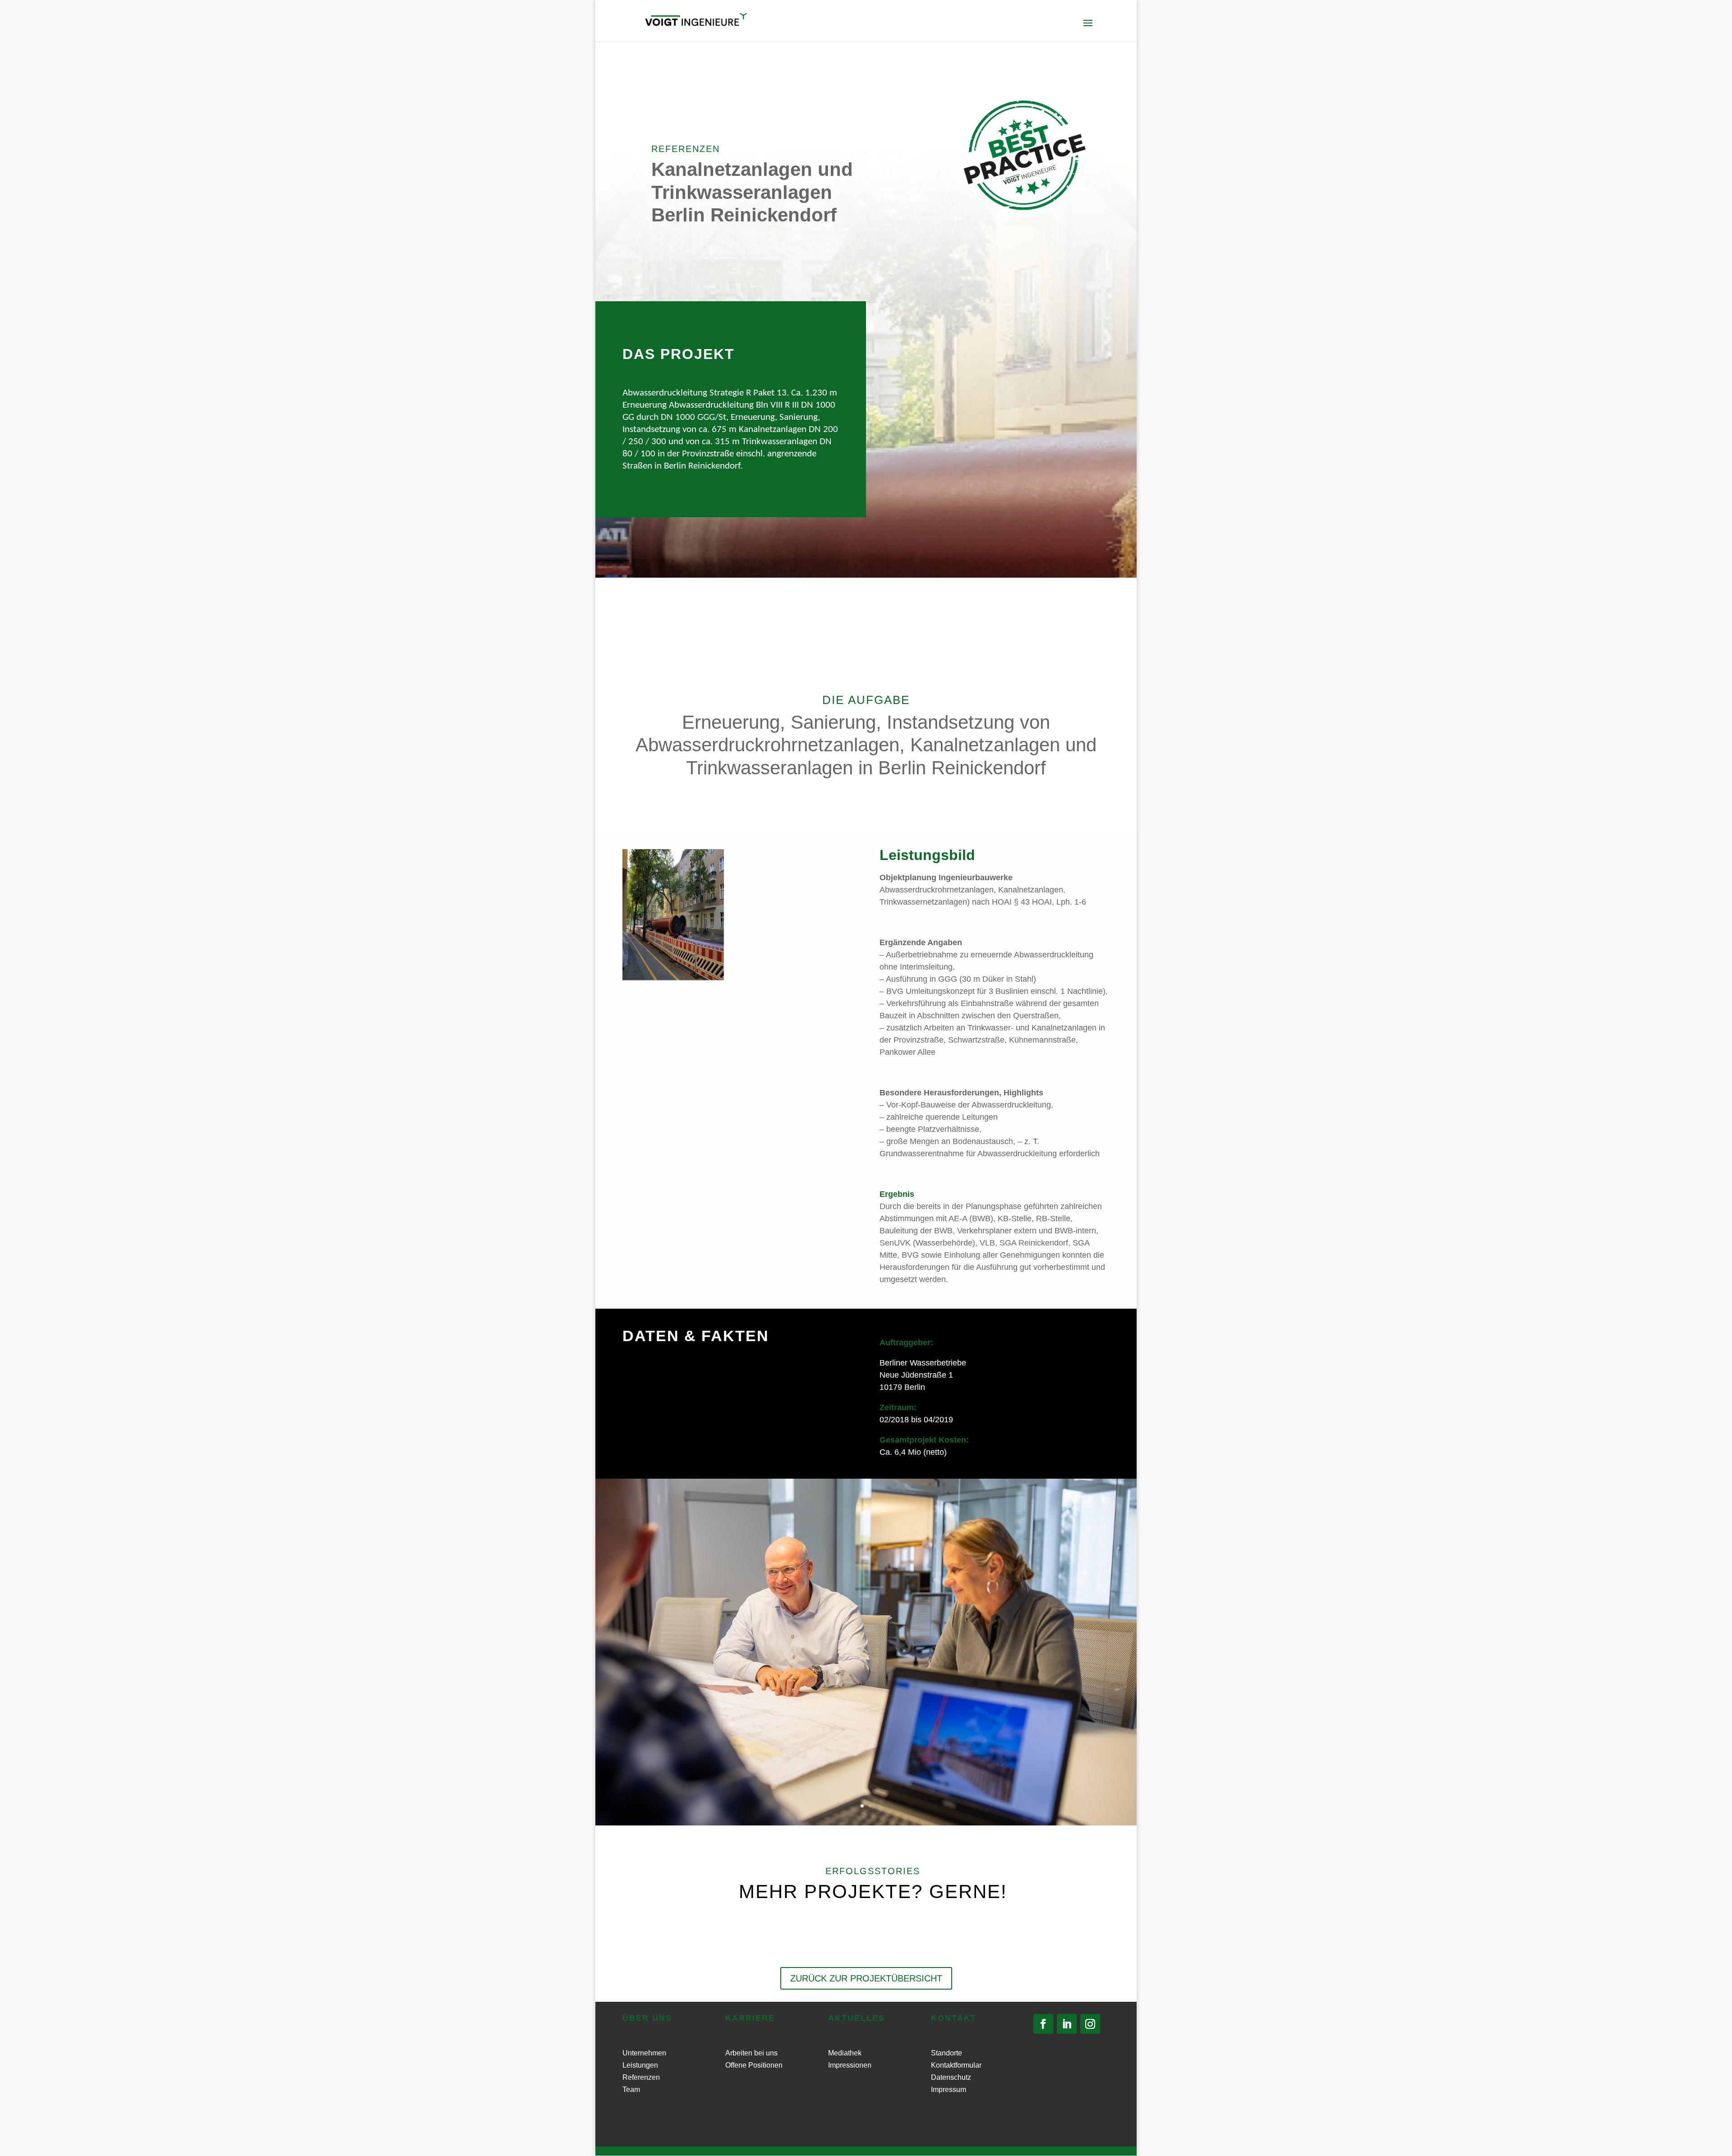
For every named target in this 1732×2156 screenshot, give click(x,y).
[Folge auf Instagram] (1090, 2024)
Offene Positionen (754, 2065)
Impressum (949, 2089)
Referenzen (641, 2077)
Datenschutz (951, 2077)
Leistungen (640, 2065)
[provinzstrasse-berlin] (673, 978)
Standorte (947, 2053)
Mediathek (845, 2053)
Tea (628, 2089)
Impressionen (850, 2065)
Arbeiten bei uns (751, 2053)
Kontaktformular (956, 2065)
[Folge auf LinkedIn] (1067, 2024)
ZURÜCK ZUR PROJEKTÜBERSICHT (866, 1978)
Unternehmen (644, 2053)
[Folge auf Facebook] (1043, 2024)
